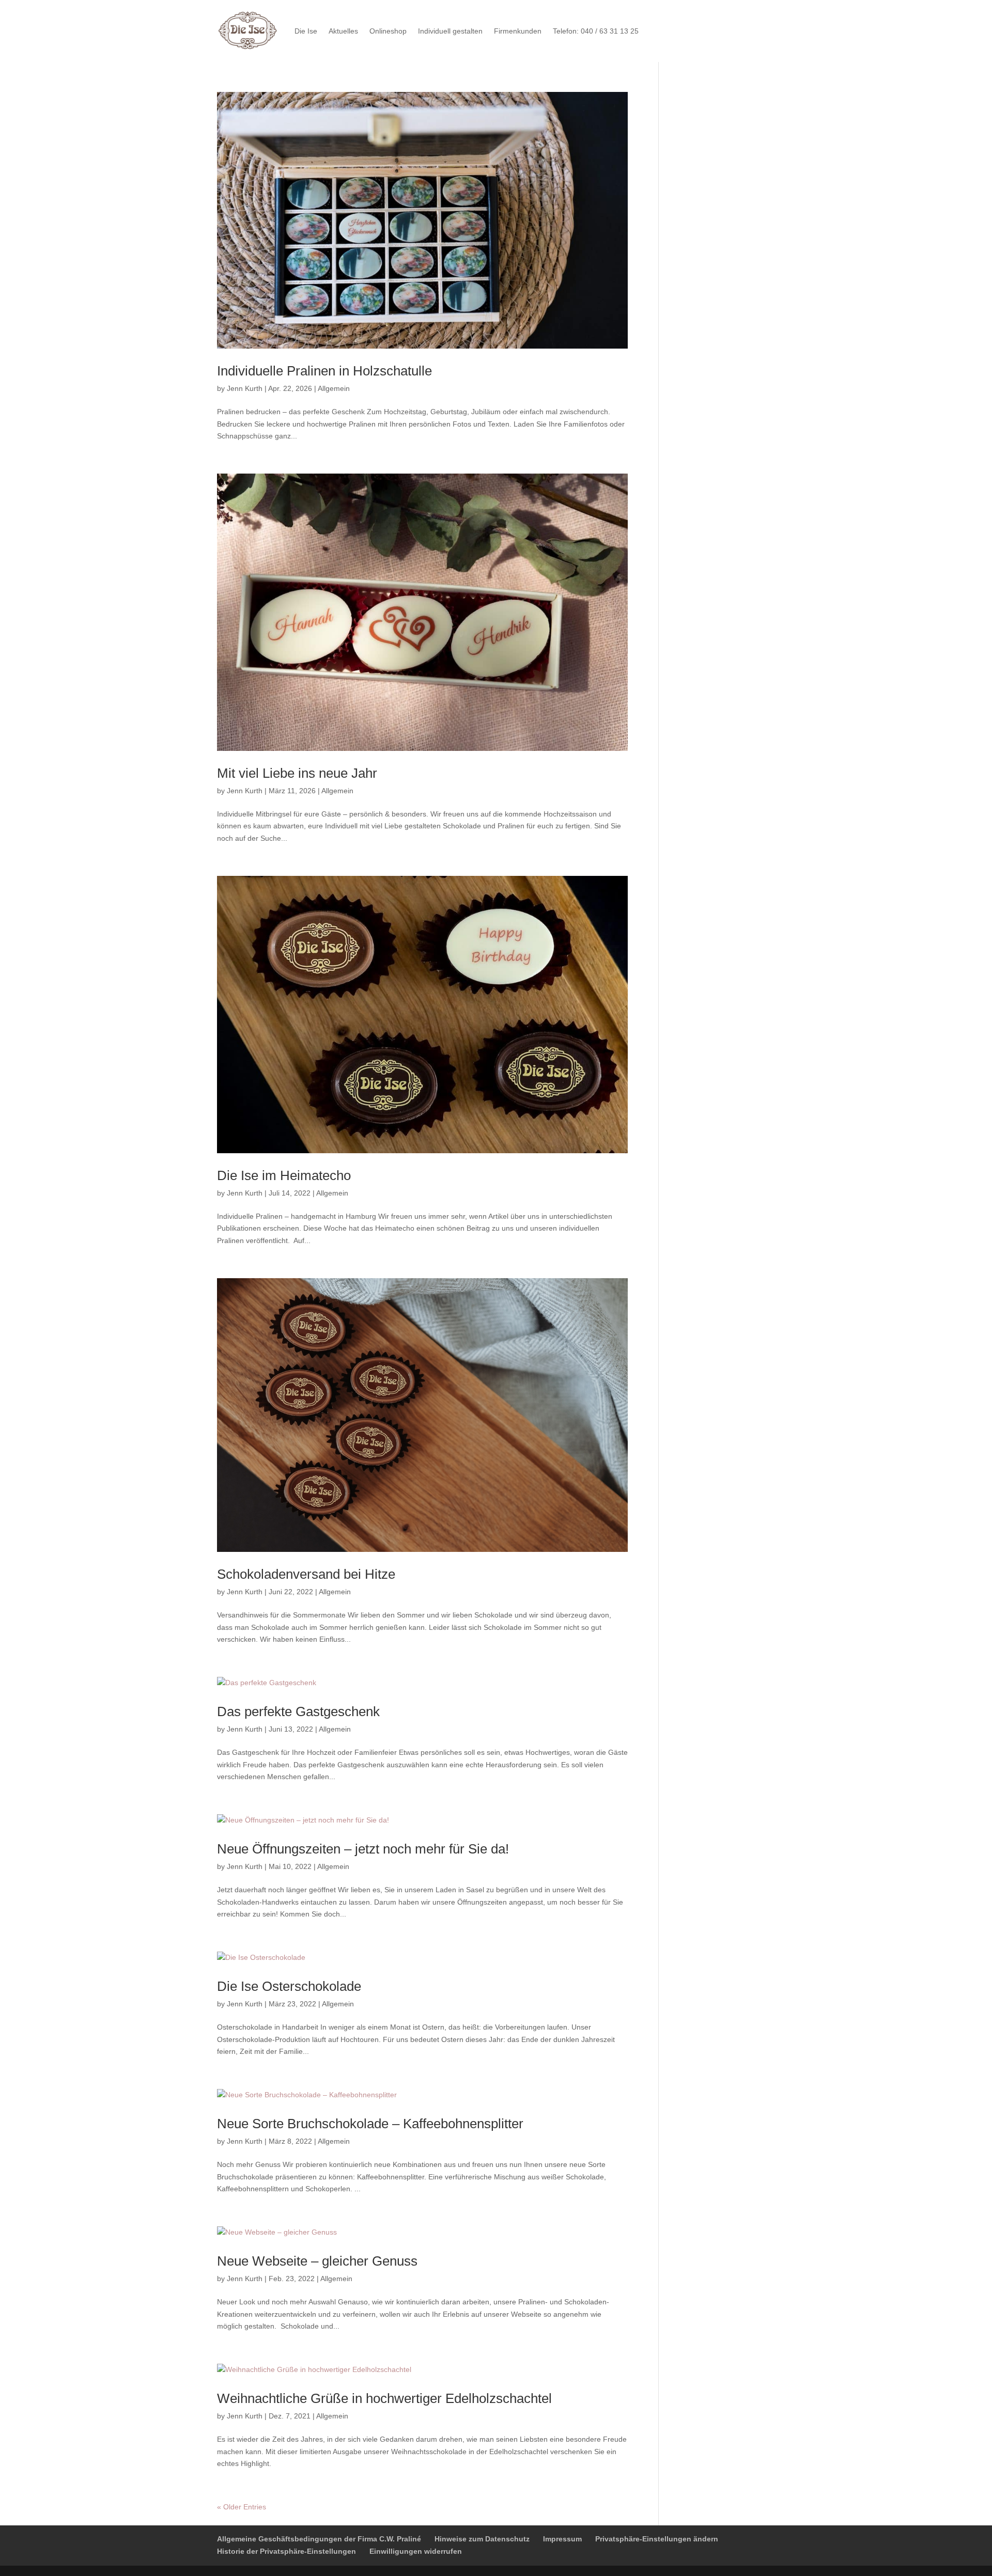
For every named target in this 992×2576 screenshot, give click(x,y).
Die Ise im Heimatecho (284, 1175)
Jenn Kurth (245, 388)
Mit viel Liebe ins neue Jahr (297, 773)
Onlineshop (388, 31)
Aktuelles (343, 31)
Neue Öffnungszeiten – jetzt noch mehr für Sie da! (363, 1849)
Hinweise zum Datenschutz (482, 2539)
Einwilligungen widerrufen (416, 2551)
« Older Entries (242, 2507)
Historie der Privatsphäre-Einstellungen (286, 2551)
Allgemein (334, 388)
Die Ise (306, 31)
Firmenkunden (518, 31)
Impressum (562, 2539)
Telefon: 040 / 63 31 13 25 (596, 31)
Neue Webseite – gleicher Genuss (317, 2261)
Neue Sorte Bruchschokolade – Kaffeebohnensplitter (370, 2124)
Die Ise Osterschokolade (289, 1986)
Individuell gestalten (450, 31)
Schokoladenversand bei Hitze (306, 1574)
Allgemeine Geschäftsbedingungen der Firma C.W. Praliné (319, 2539)
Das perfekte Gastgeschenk (298, 1711)
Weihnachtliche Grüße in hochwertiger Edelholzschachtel (384, 2398)
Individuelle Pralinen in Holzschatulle (324, 371)
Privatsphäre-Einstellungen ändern (657, 2539)
